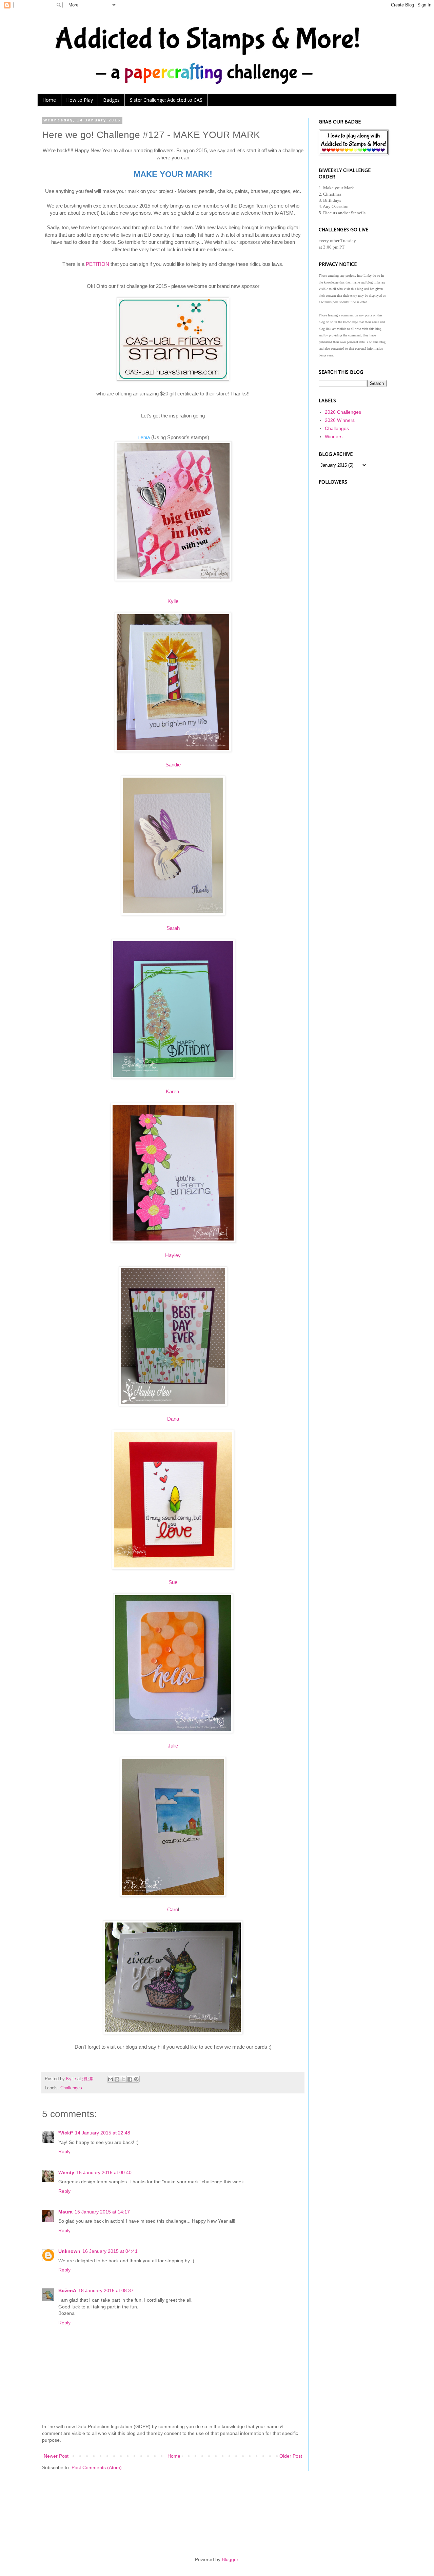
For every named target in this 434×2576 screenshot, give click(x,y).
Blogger (230, 2559)
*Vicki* (66, 2133)
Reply (64, 2151)
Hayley (173, 1255)
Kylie (173, 601)
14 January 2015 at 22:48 (103, 2133)
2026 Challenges (343, 412)
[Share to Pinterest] (136, 2079)
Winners (334, 436)
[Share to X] (123, 2079)
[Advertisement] (353, 587)
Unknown (69, 2251)
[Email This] (111, 2079)
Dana (173, 1419)
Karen (173, 1091)
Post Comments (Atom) (97, 2467)
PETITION (97, 264)
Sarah (173, 928)
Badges (111, 100)
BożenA (67, 2290)
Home (49, 100)
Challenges (71, 2088)
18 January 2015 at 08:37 (106, 2290)
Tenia (143, 437)
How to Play (80, 100)
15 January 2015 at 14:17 (102, 2212)
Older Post (291, 2456)
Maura (65, 2212)
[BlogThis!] (117, 2079)
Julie (173, 1746)
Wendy (66, 2172)
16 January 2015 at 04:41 (110, 2251)
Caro (173, 1909)
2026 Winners (340, 420)
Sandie (173, 765)
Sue (173, 1582)
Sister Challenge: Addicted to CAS (166, 100)
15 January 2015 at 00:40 (104, 2172)
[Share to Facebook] (130, 2079)
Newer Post (56, 2456)
